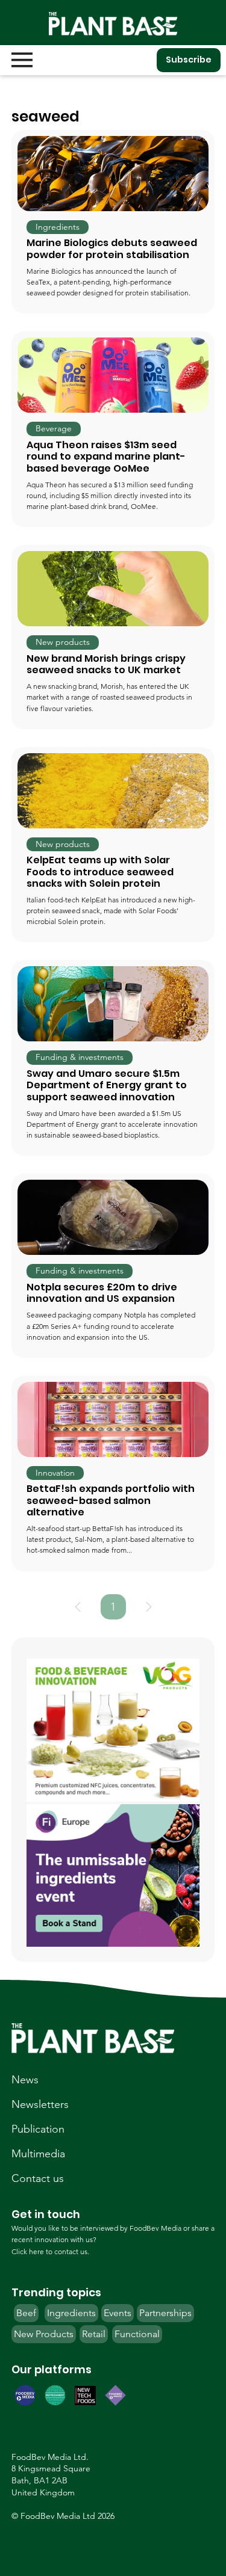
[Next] (149, 1607)
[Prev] (78, 1607)
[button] (58, 227)
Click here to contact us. (50, 2251)
